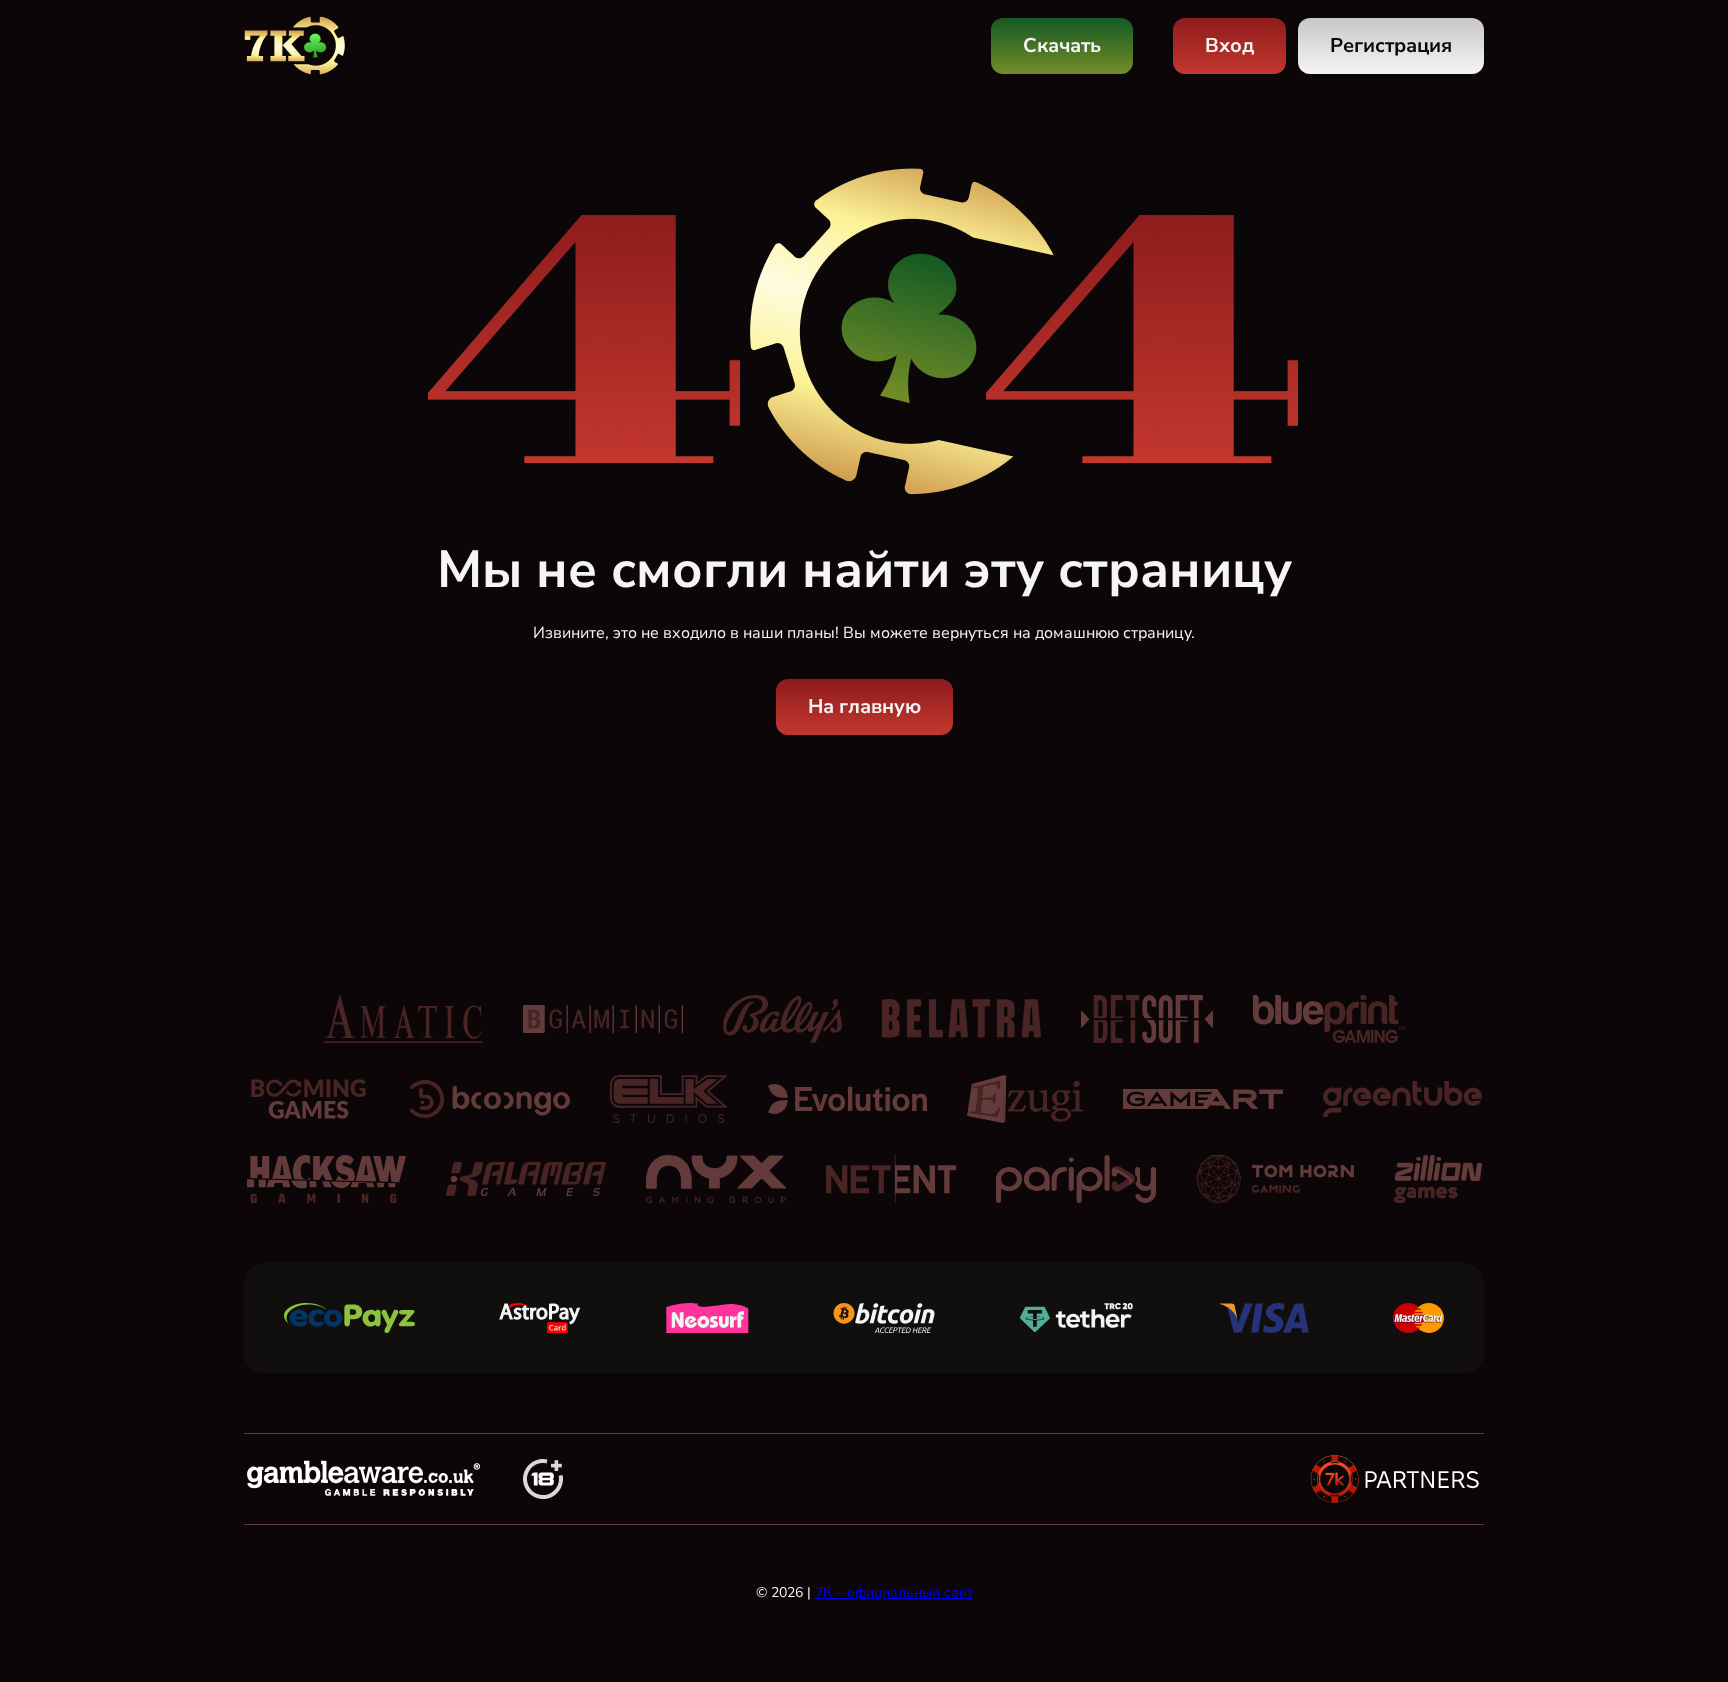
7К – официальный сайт (894, 1592)
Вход (1229, 45)
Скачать (1062, 45)
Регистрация (1391, 45)
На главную (864, 706)
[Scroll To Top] (1522, 1624)
